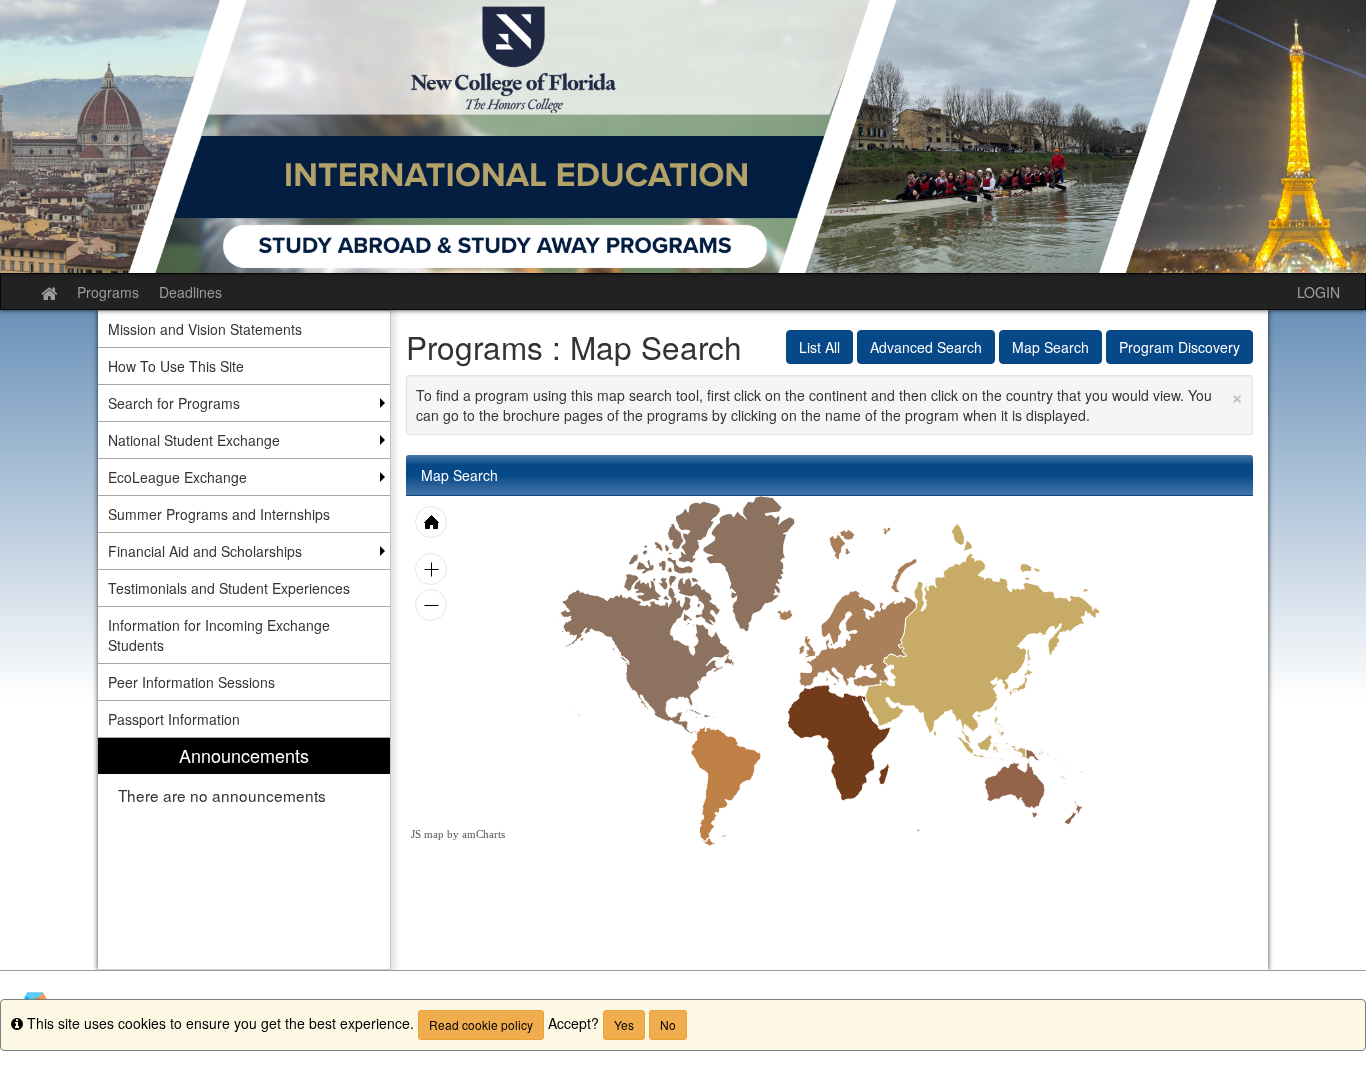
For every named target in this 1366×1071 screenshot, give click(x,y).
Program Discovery (1179, 347)
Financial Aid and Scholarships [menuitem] (205, 551)
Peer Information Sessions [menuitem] (191, 682)
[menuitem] (244, 853)
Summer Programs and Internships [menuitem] (219, 514)
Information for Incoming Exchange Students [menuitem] (219, 635)
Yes (624, 1024)
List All (819, 347)
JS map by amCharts (458, 834)
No (668, 1024)
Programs (108, 292)
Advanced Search (926, 347)
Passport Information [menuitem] (174, 719)
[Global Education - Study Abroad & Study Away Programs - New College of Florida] (683, 136)
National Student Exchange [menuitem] (194, 440)
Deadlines (190, 292)
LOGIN (1318, 292)
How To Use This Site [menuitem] (176, 366)
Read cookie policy (481, 1024)
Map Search (1050, 347)
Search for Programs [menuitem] (174, 403)
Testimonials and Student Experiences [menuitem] (229, 588)
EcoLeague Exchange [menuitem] (177, 477)
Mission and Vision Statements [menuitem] (205, 329)
